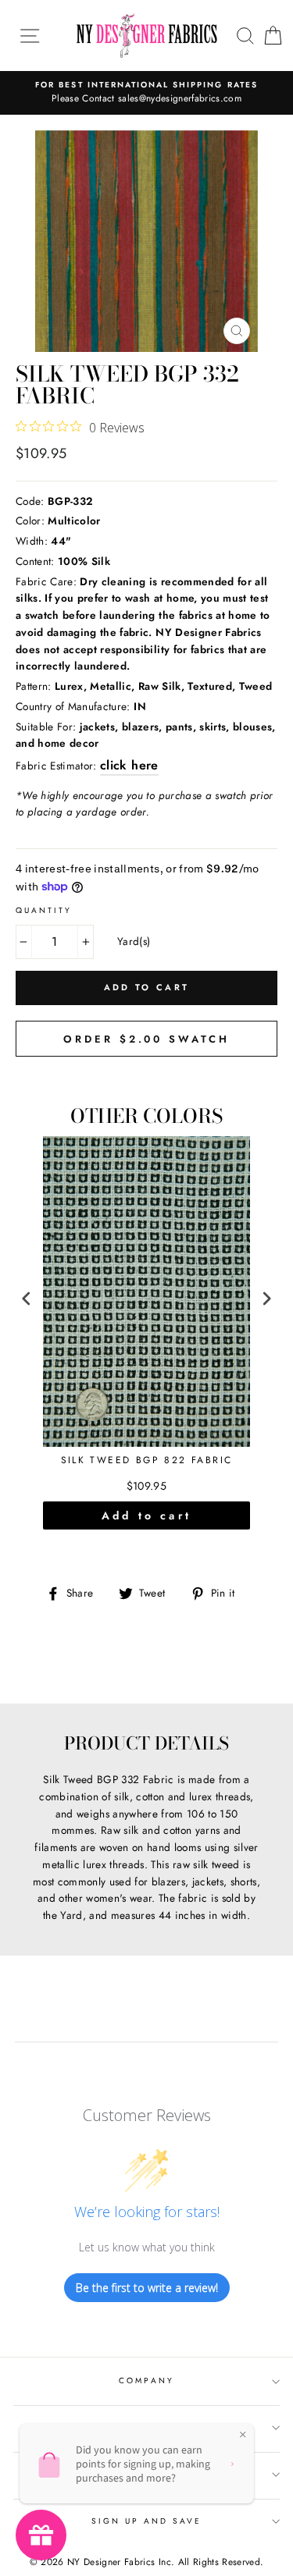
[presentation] (27, 1299)
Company (146, 2381)
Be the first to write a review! (147, 2288)
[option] (146, 93)
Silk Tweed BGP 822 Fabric (147, 1461)
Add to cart (146, 1515)
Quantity (44, 910)
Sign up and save (147, 2521)
